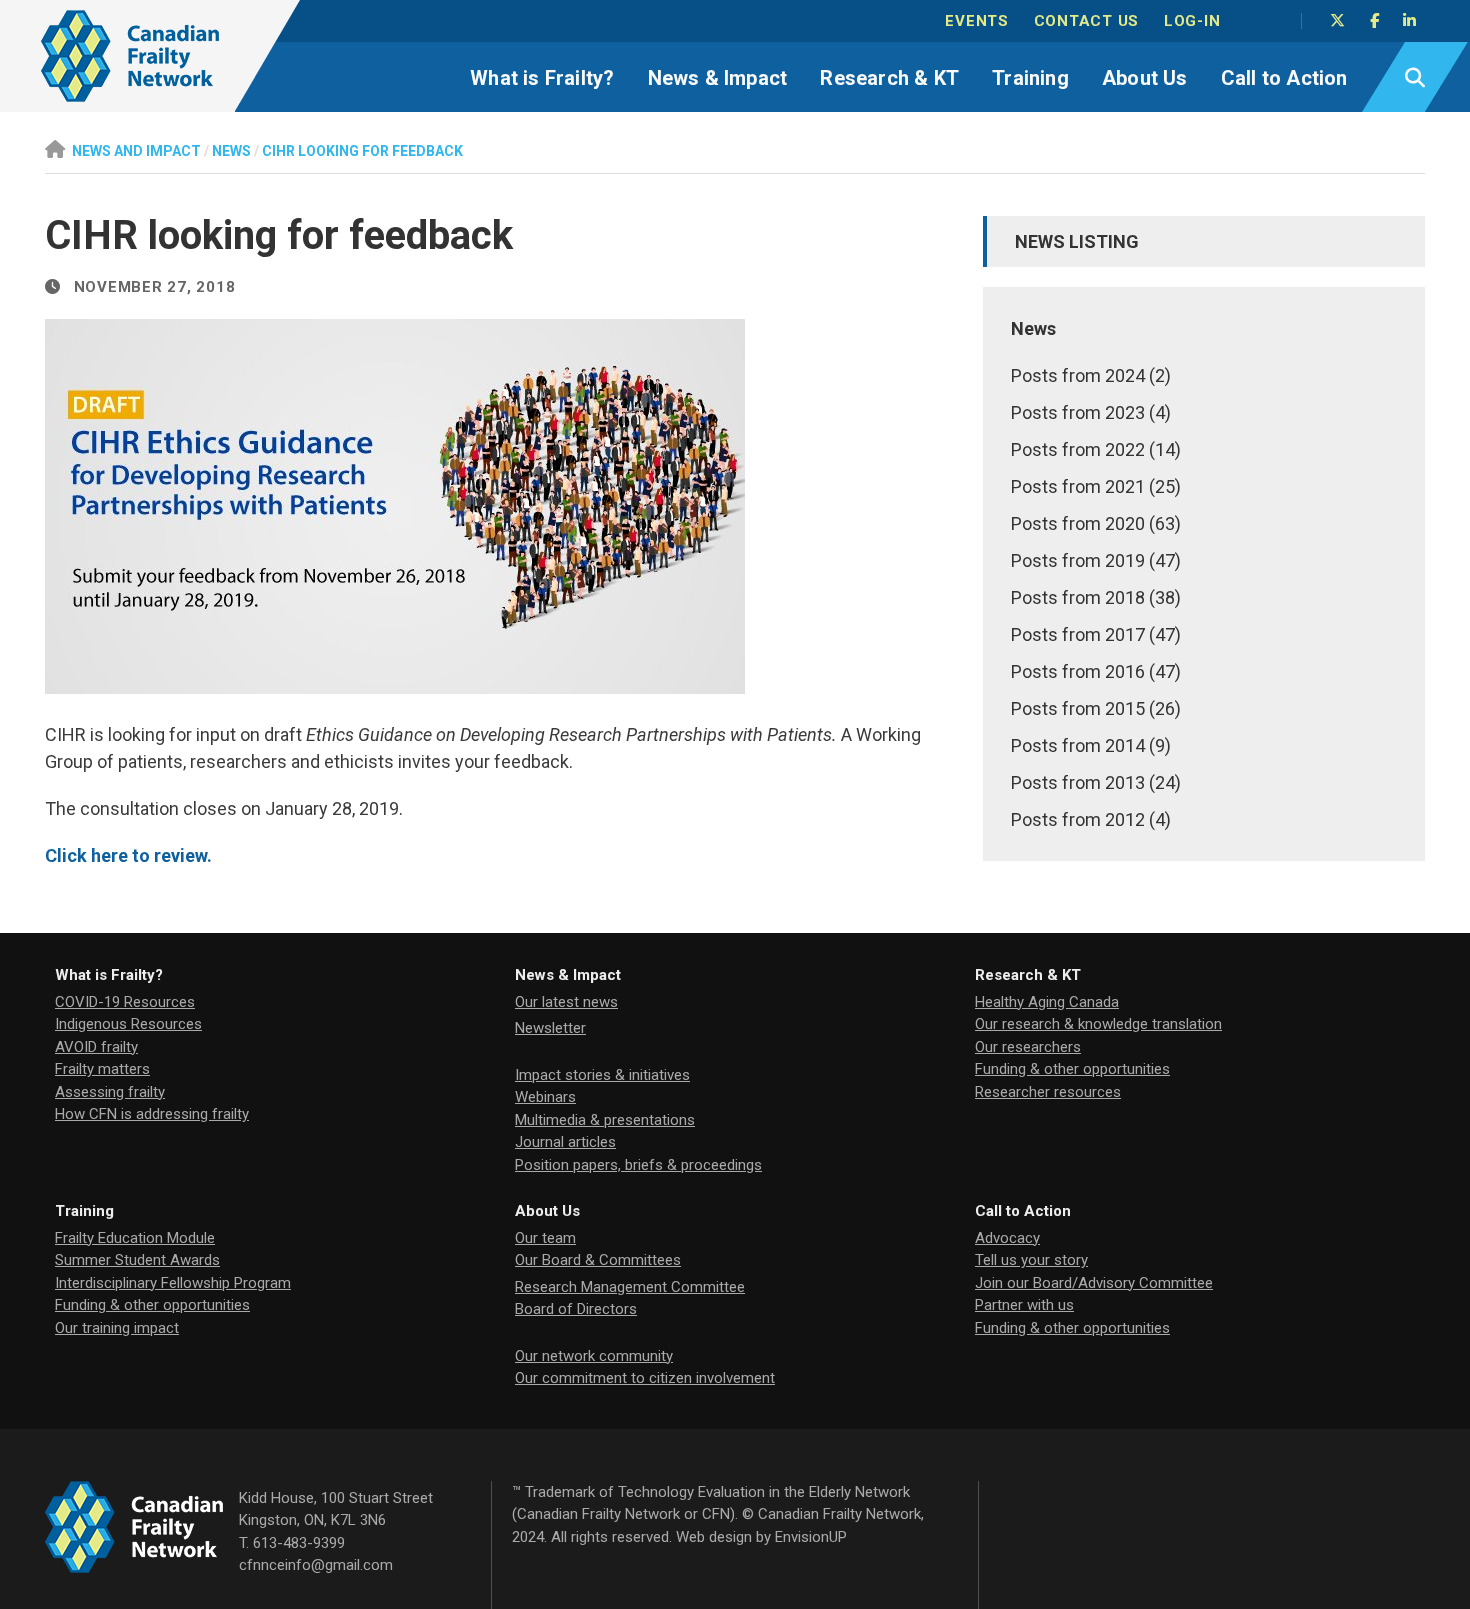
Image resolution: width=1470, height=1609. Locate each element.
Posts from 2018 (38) (1096, 597)
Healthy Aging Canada (1047, 1002)
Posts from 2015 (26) (1096, 708)
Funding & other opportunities (1072, 1069)
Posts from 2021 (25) (1096, 486)
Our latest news (566, 1002)
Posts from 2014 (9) (1091, 745)
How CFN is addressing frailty (152, 1114)
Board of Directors (576, 1309)
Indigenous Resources (128, 1024)
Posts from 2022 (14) (1096, 449)
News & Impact (718, 78)
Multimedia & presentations (605, 1120)
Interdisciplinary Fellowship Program (173, 1283)
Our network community (594, 1356)
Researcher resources (1048, 1092)
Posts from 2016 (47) (1096, 671)
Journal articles (565, 1142)
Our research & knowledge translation (1098, 1024)
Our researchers (1028, 1047)
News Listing (1077, 241)
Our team (545, 1238)
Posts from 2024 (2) (1091, 375)
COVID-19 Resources (125, 1002)
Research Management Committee (630, 1287)
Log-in (1192, 21)
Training (1030, 78)
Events (977, 21)
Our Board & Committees (598, 1260)
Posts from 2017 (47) (1096, 634)
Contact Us (1087, 21)
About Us (1145, 78)
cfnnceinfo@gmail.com (316, 1565)
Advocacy (1007, 1238)
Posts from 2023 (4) (1091, 412)
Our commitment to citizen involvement (645, 1378)
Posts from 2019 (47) (1096, 560)
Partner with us (1024, 1305)
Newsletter (550, 1028)
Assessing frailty (110, 1092)
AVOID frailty (96, 1047)
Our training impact (117, 1328)
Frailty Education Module (135, 1238)
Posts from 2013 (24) (1096, 782)
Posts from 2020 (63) (1096, 523)
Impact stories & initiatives (602, 1075)
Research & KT (889, 78)
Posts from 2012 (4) (1091, 819)
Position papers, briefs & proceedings (638, 1165)
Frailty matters (102, 1069)
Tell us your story (1031, 1260)
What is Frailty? (542, 78)
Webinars (545, 1097)
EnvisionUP (811, 1537)
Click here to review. (128, 855)
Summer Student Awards (137, 1260)
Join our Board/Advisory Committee (1094, 1283)
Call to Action (1284, 78)
